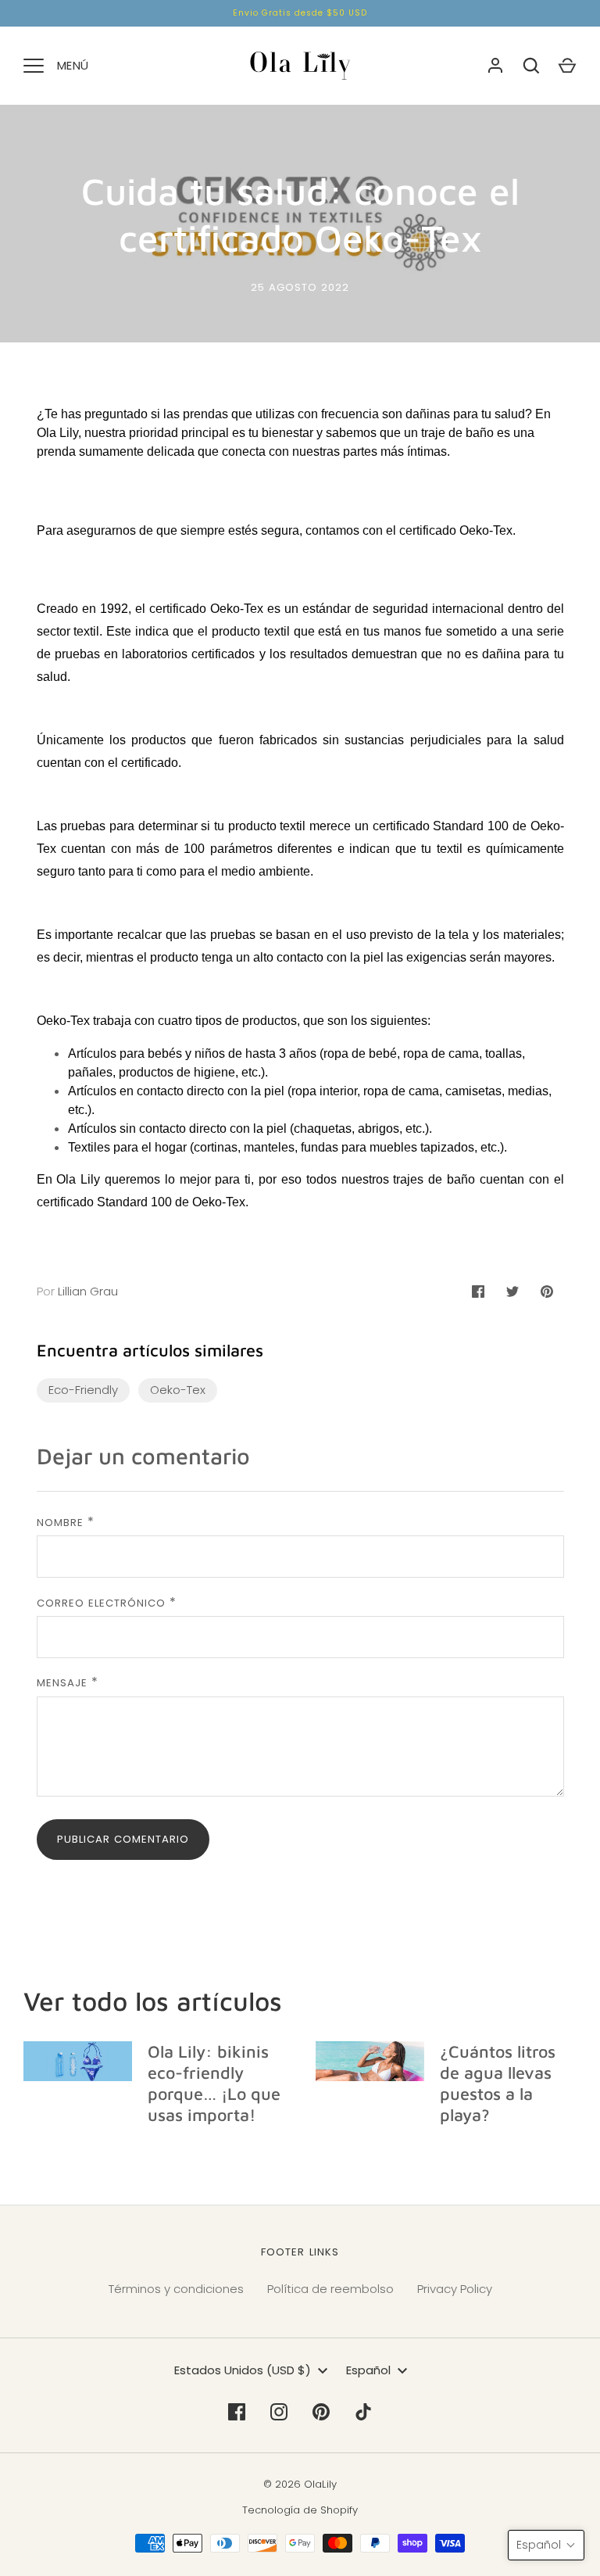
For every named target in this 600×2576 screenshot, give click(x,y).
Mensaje (62, 1683)
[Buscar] (531, 66)
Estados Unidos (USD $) (243, 2370)
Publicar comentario (123, 1839)
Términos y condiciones (176, 2289)
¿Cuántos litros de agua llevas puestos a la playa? (498, 2083)
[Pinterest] (321, 2412)
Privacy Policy (455, 2289)
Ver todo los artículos (153, 2001)
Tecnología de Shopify (300, 2510)
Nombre (60, 1523)
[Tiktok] (363, 2412)
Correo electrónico (102, 1603)
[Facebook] (237, 2412)
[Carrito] (567, 66)
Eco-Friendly (83, 1390)
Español (368, 2370)
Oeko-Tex (486, 530)
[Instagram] (279, 2412)
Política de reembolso (330, 2289)
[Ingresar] (495, 66)
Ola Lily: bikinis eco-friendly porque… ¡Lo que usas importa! (214, 2083)
